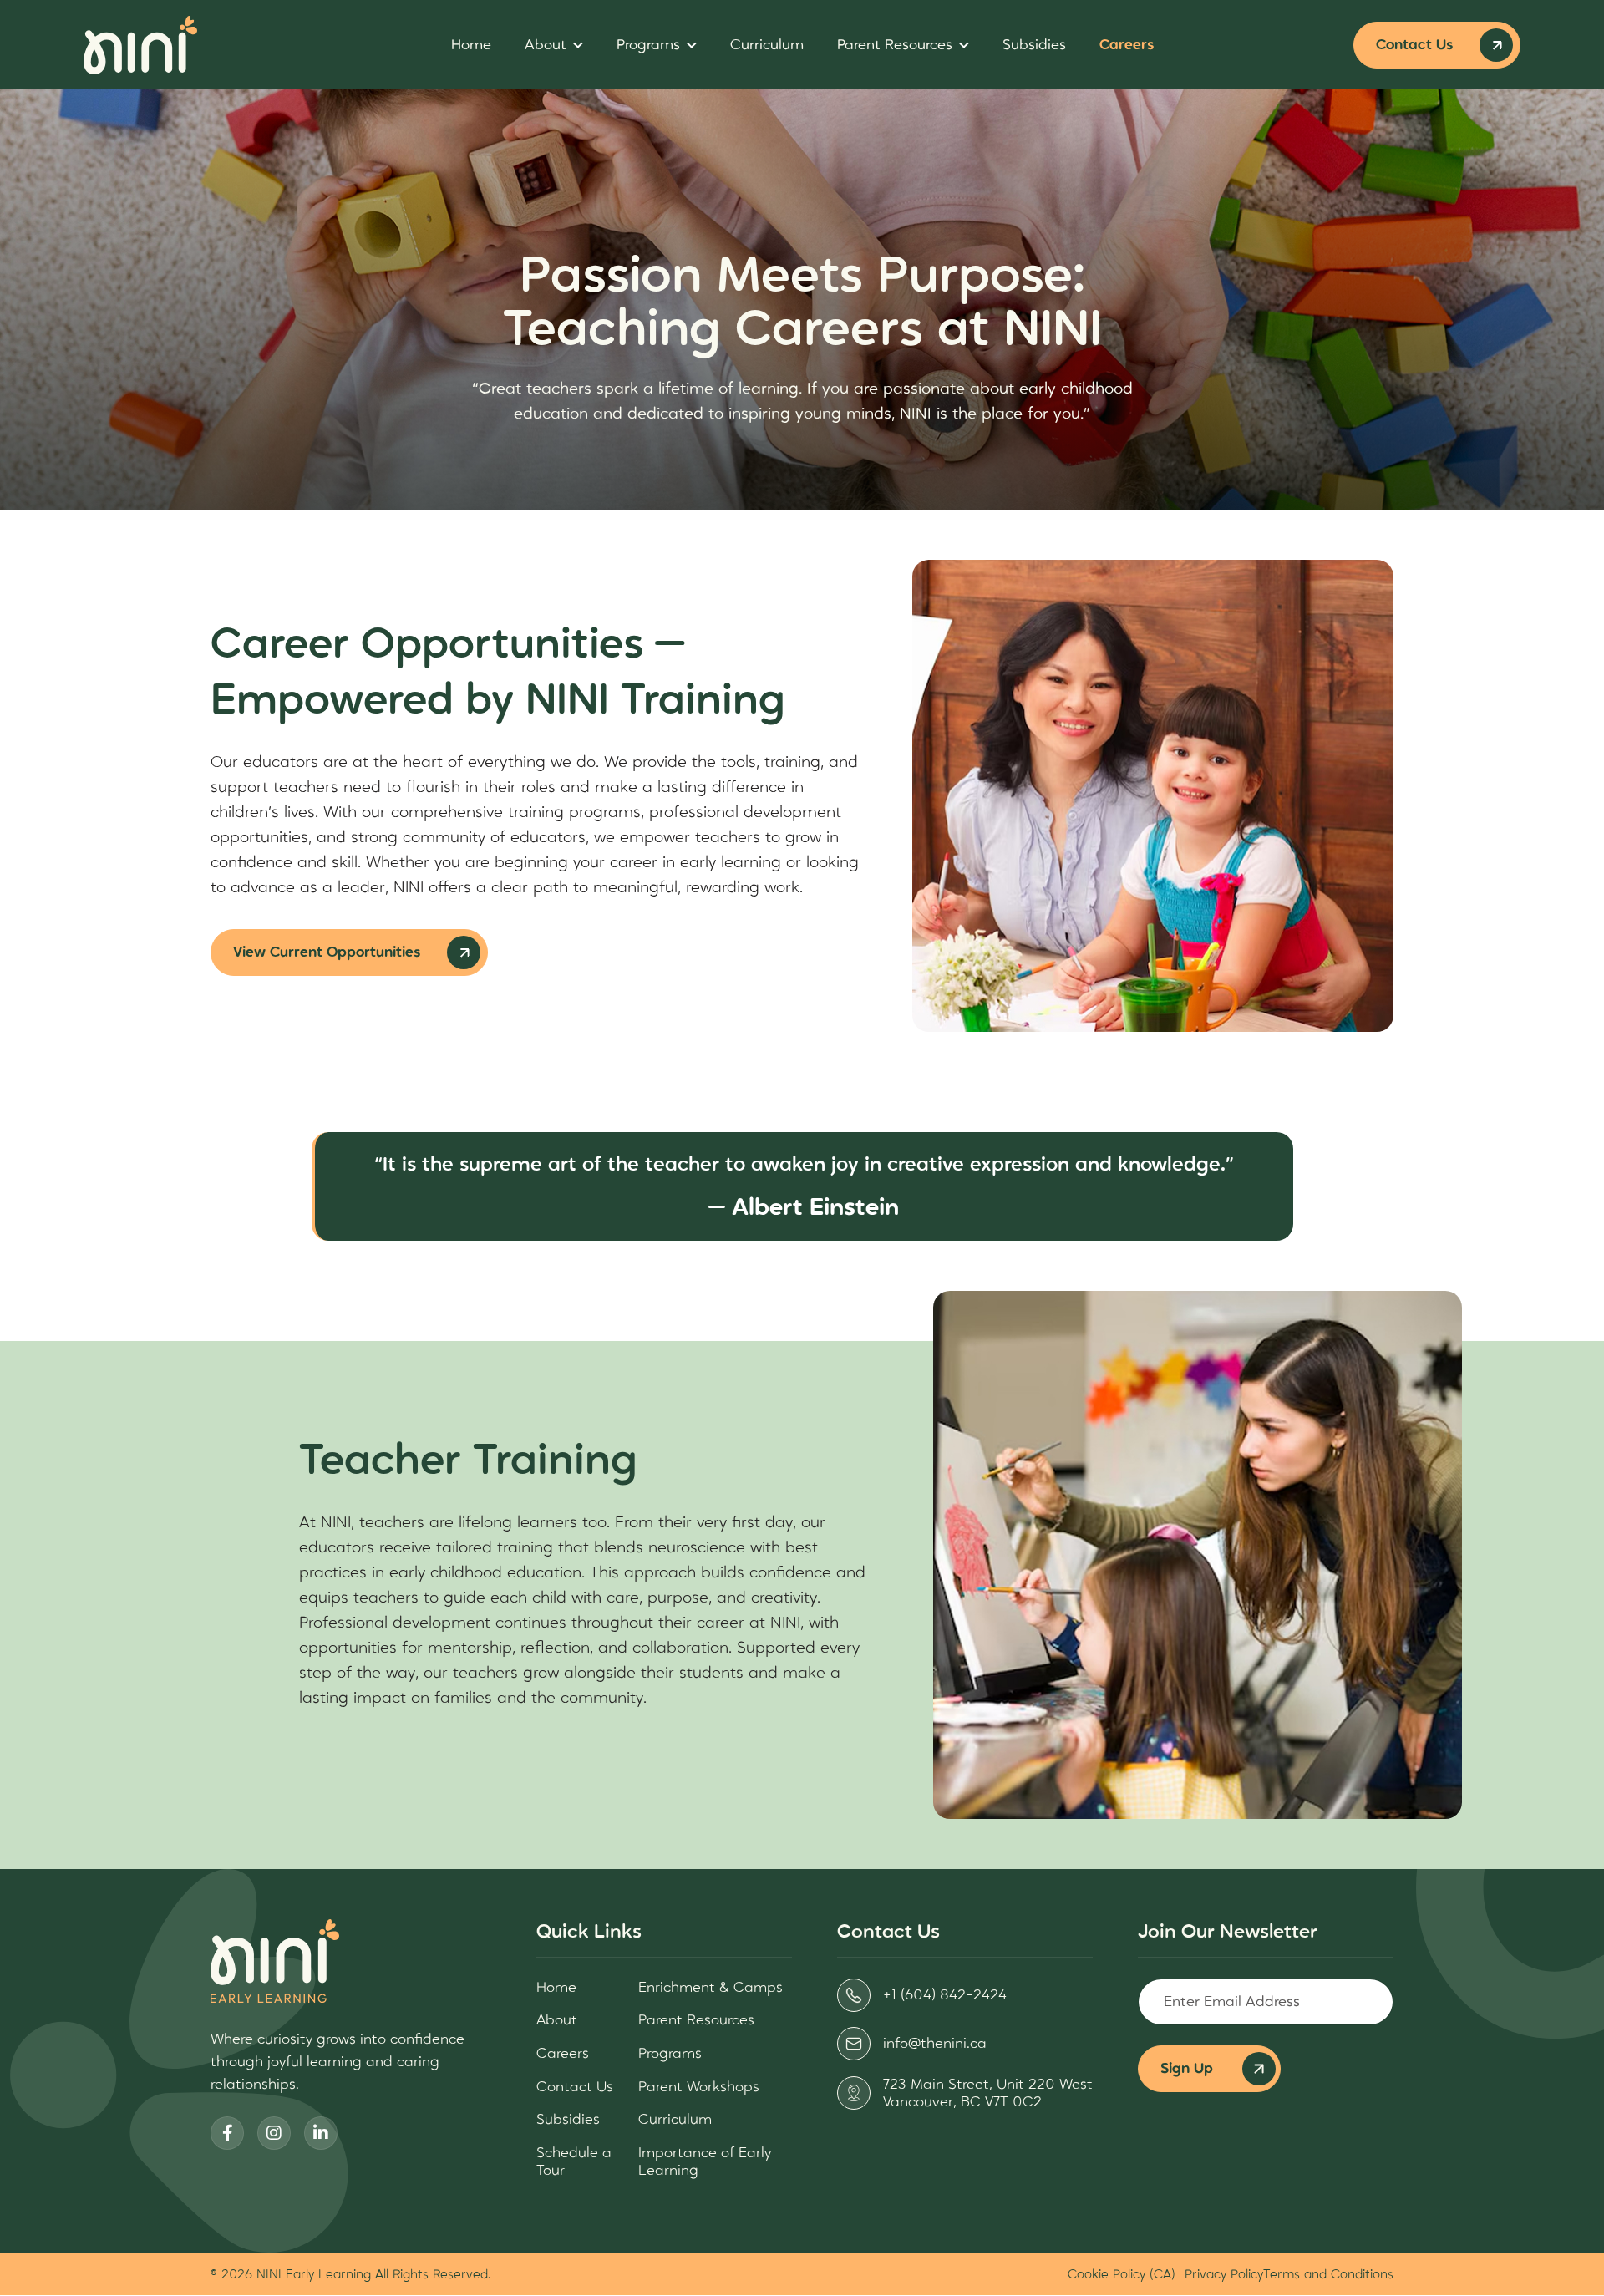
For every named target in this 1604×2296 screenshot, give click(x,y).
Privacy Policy (1224, 2274)
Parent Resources (895, 45)
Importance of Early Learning (705, 2162)
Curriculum (767, 45)
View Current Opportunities (327, 952)
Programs (648, 45)
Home (471, 45)
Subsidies (1034, 45)
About (546, 45)
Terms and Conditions (1328, 2274)
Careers (1127, 45)
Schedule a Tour (574, 2162)
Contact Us (1414, 45)
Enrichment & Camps (711, 1987)
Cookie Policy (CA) (1122, 2274)
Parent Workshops (699, 2087)
